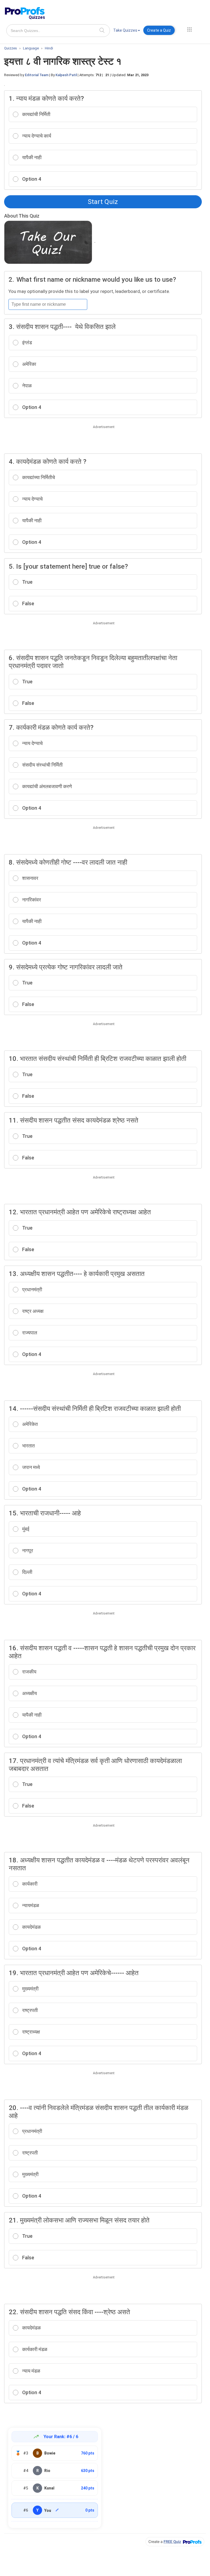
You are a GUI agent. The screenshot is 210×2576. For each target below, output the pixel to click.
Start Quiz (103, 202)
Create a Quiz (159, 30)
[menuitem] (127, 31)
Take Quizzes (125, 30)
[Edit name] (57, 2510)
